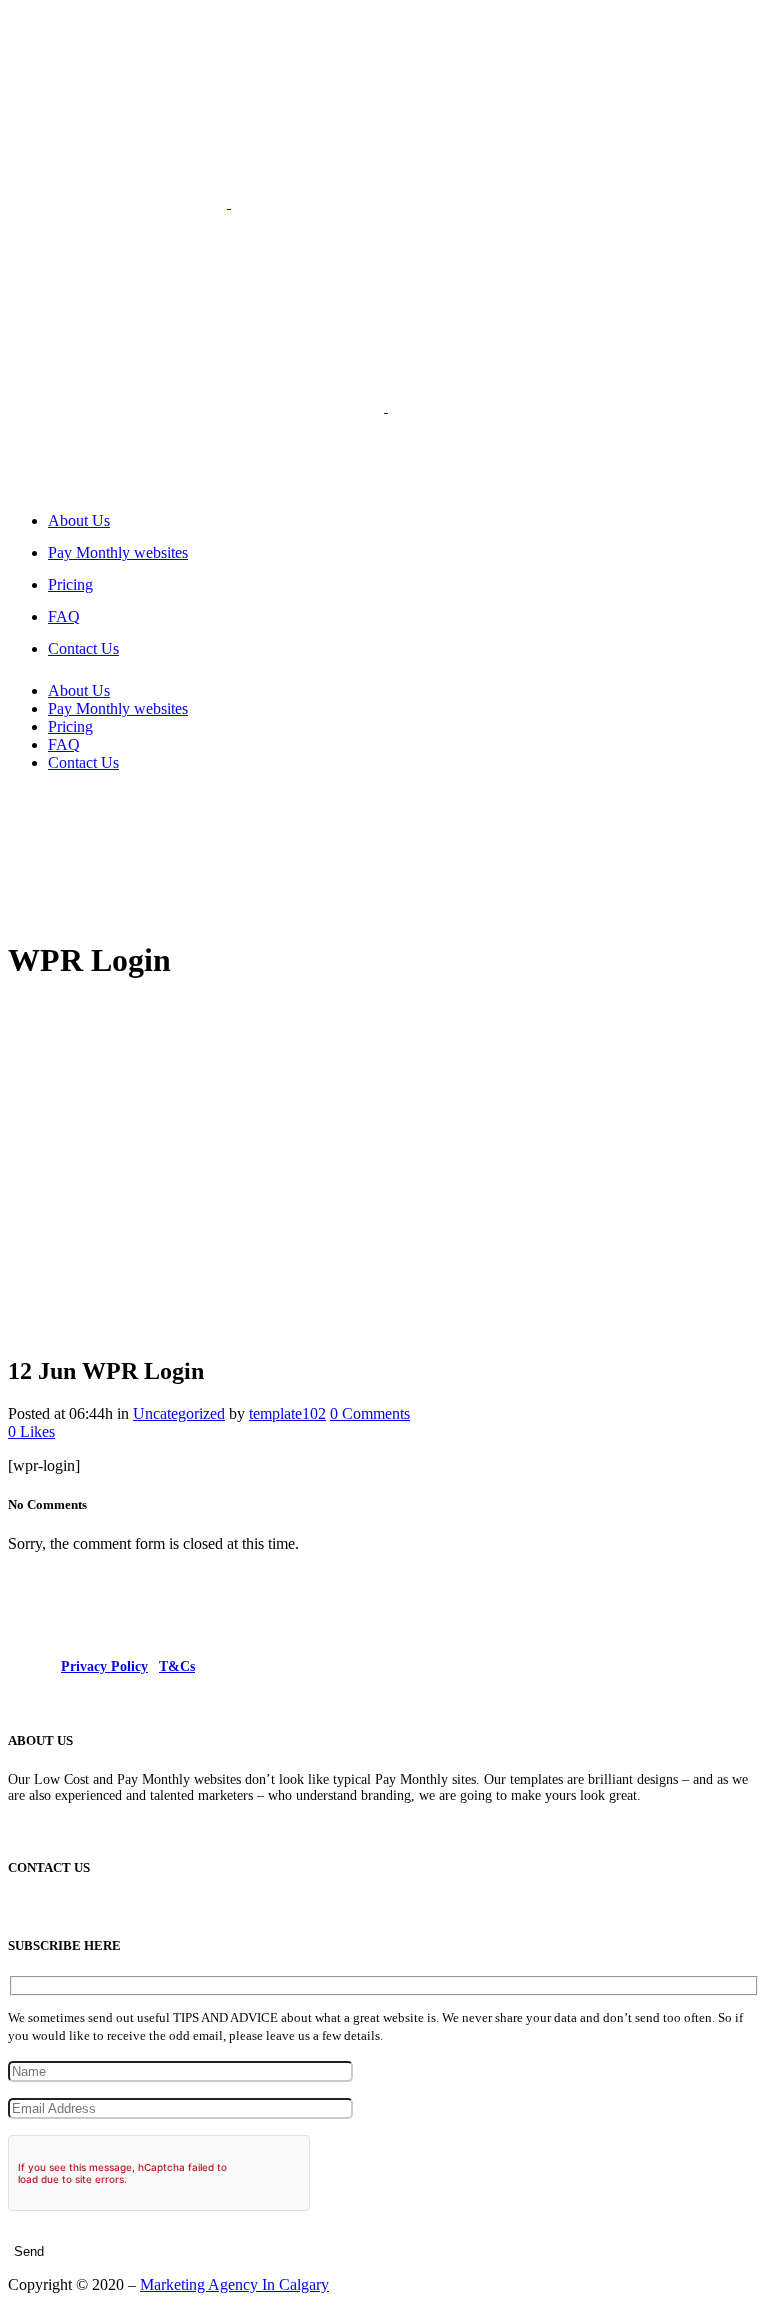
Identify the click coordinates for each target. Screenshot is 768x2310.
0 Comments (370, 1413)
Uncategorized (179, 1413)
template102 (287, 1413)
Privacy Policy (104, 1666)
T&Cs (177, 1666)
